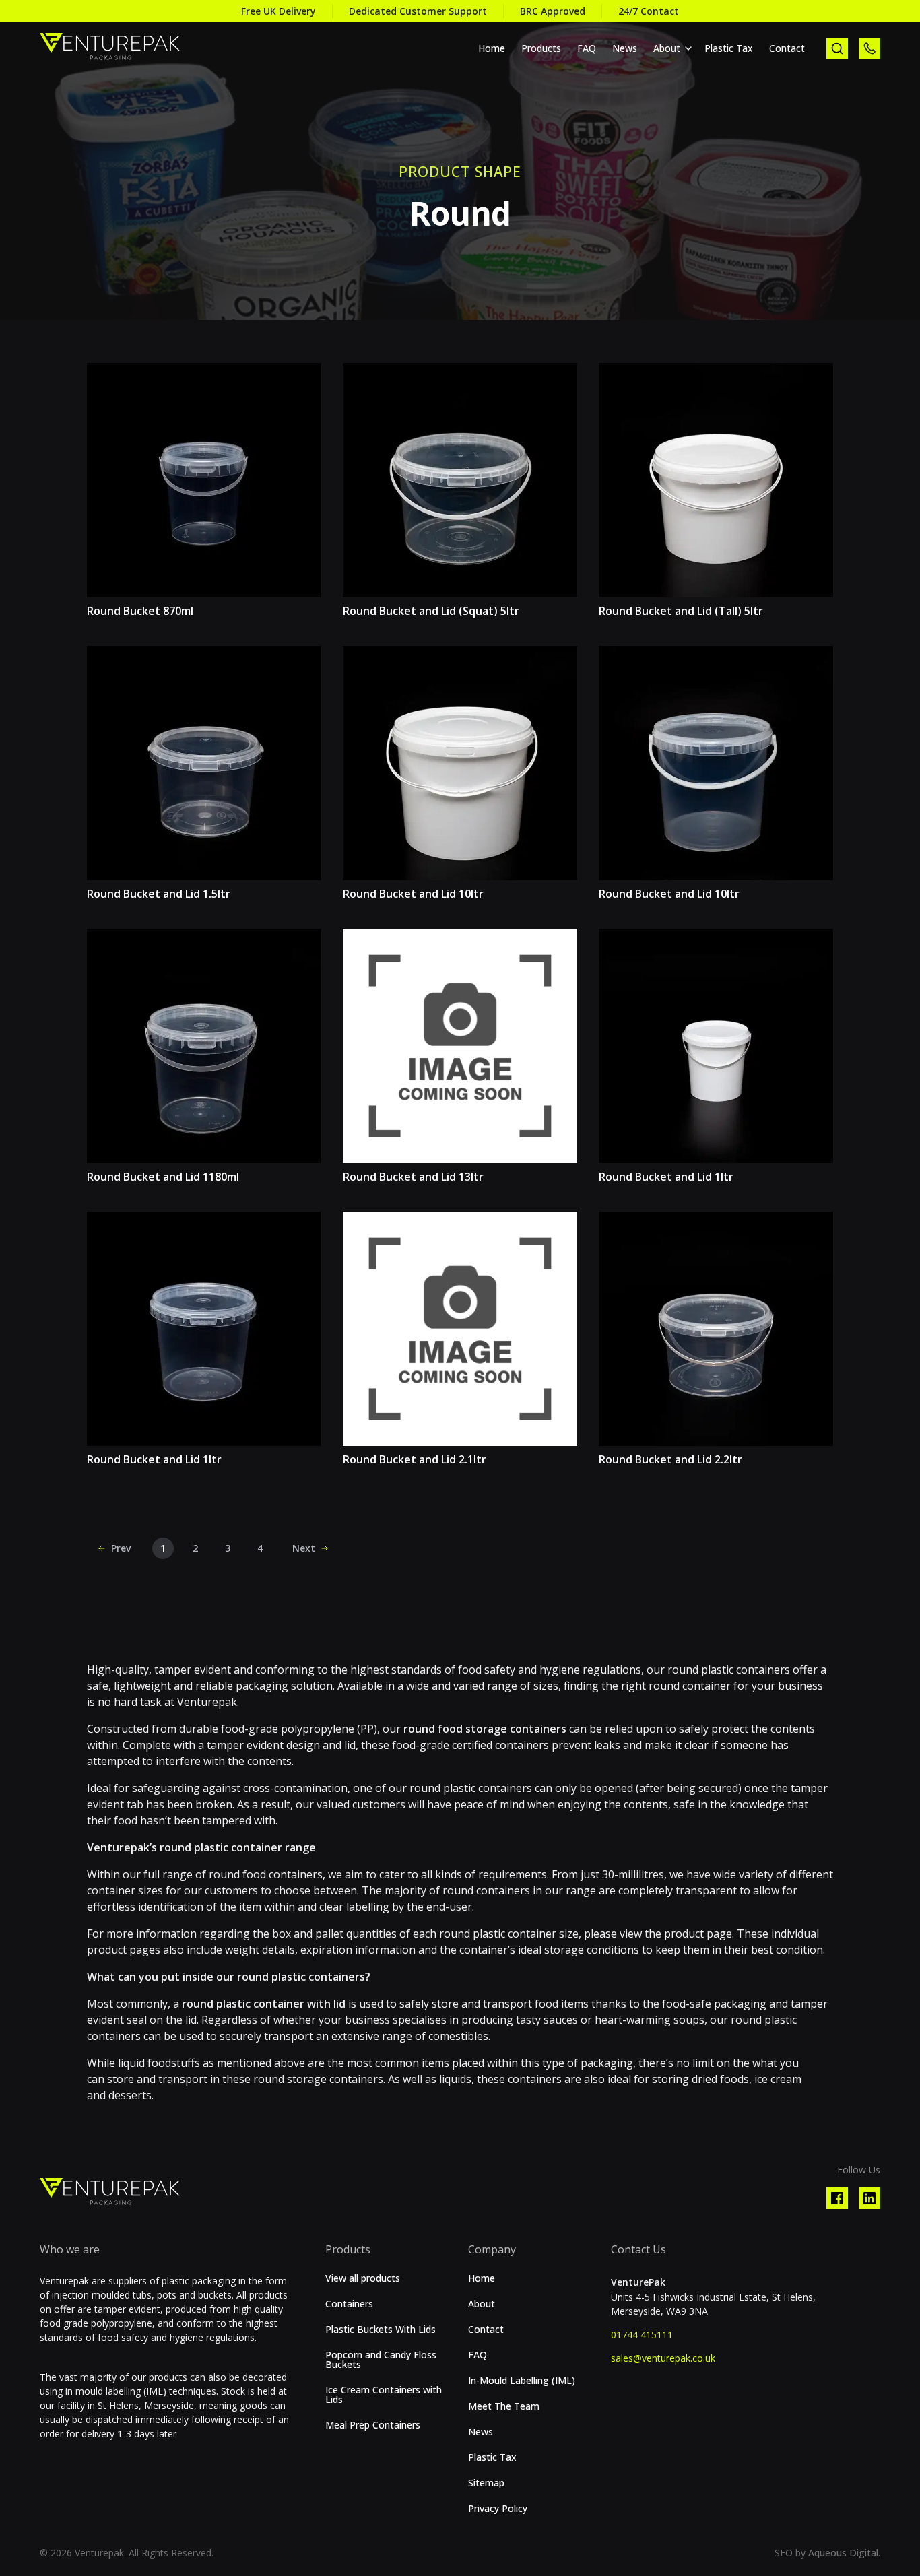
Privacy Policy (498, 2509)
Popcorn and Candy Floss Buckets (381, 2360)
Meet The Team (504, 2406)
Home (492, 48)
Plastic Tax (729, 48)
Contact (787, 48)
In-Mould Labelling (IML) (522, 2381)
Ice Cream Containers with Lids (384, 2395)
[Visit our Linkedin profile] (869, 2198)
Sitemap (486, 2483)
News (625, 48)
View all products (363, 2278)
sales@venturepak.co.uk (663, 2358)
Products (541, 48)
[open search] (837, 48)
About (667, 48)
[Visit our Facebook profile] (837, 2198)
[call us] (869, 48)
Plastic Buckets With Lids (381, 2330)
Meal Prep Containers (373, 2425)
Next (304, 1548)
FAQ (587, 48)
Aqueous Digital (843, 2553)
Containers (349, 2304)
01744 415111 (642, 2335)
